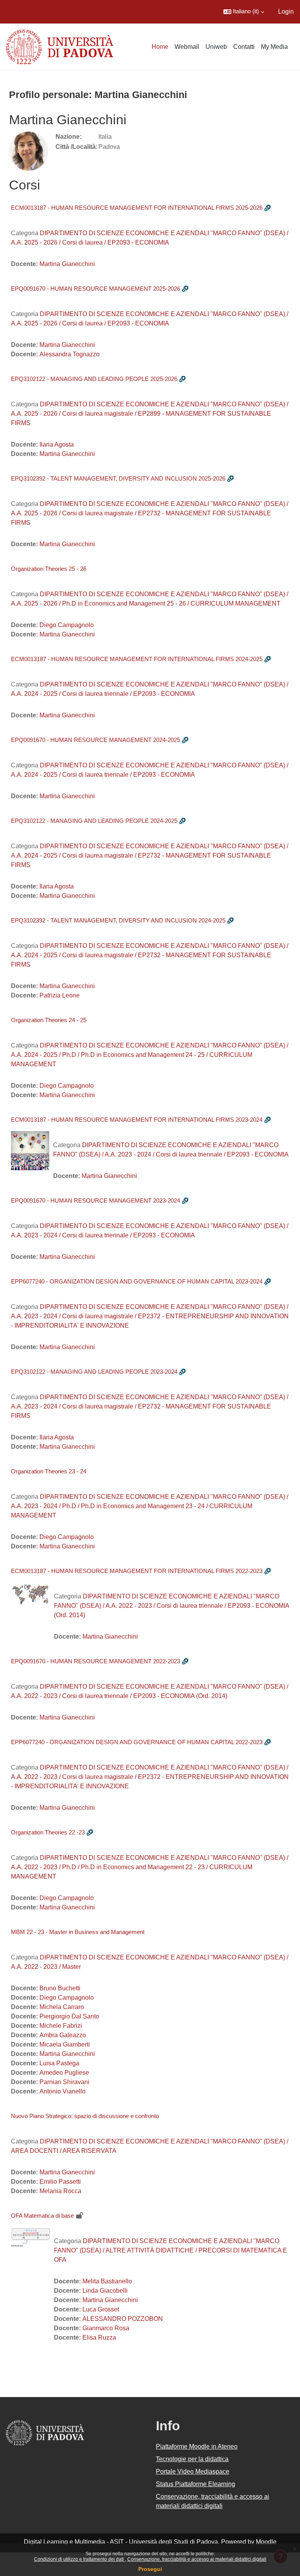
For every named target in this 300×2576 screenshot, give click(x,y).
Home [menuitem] (160, 47)
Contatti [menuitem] (244, 47)
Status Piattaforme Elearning (196, 2484)
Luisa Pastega (59, 2063)
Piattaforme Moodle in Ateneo (197, 2446)
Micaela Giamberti (65, 2044)
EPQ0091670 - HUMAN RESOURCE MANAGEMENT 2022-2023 (96, 1661)
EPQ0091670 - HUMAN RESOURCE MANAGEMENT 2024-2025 (96, 740)
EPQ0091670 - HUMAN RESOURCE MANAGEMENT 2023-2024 (96, 1200)
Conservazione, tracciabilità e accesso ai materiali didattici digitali (197, 2559)
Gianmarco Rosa (106, 2328)
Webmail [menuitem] (187, 47)
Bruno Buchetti (60, 1988)
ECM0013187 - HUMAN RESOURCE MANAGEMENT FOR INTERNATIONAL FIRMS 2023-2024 (137, 1120)
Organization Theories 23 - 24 (49, 1471)
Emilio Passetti (60, 2182)
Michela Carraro (62, 2007)
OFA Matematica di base (42, 2216)
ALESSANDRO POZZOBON (123, 2319)
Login (286, 12)
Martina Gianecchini (67, 264)
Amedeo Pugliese (64, 2073)
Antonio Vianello (62, 2091)
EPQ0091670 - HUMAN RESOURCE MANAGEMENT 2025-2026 (96, 289)
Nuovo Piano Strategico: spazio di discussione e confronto (85, 2116)
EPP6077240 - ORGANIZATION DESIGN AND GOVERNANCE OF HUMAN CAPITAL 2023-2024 (137, 1281)
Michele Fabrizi (61, 2026)
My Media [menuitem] (274, 47)
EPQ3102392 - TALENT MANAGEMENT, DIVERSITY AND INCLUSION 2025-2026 (118, 478)
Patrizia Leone (60, 995)
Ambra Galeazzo (63, 2035)
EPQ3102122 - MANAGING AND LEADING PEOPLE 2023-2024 (94, 1372)
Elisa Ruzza (99, 2337)
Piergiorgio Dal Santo (69, 2016)
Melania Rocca (60, 2191)
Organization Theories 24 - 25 (49, 1020)
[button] (244, 12)
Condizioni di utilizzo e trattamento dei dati (79, 2559)
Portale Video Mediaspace (193, 2471)
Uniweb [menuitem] (216, 47)
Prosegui (150, 2569)
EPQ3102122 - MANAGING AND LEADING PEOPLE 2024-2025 (94, 821)
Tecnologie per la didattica (192, 2459)
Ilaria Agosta (57, 444)
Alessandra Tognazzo (70, 354)
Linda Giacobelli (105, 2291)
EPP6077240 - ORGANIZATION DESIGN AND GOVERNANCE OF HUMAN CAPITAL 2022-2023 (137, 1742)
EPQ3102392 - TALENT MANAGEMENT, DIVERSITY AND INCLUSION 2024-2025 (118, 920)
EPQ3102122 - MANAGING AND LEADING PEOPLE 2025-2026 (94, 379)
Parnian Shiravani (64, 2082)
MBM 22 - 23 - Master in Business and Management (78, 1932)
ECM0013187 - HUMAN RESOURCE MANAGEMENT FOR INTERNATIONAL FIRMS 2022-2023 (137, 1571)
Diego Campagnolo (67, 625)
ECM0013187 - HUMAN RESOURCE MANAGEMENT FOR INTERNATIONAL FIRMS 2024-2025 (137, 659)
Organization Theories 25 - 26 (49, 569)
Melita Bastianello (107, 2281)
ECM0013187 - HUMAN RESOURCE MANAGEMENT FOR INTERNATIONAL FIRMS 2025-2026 (137, 208)
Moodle (266, 2542)
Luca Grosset (101, 2309)
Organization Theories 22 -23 (48, 1832)
